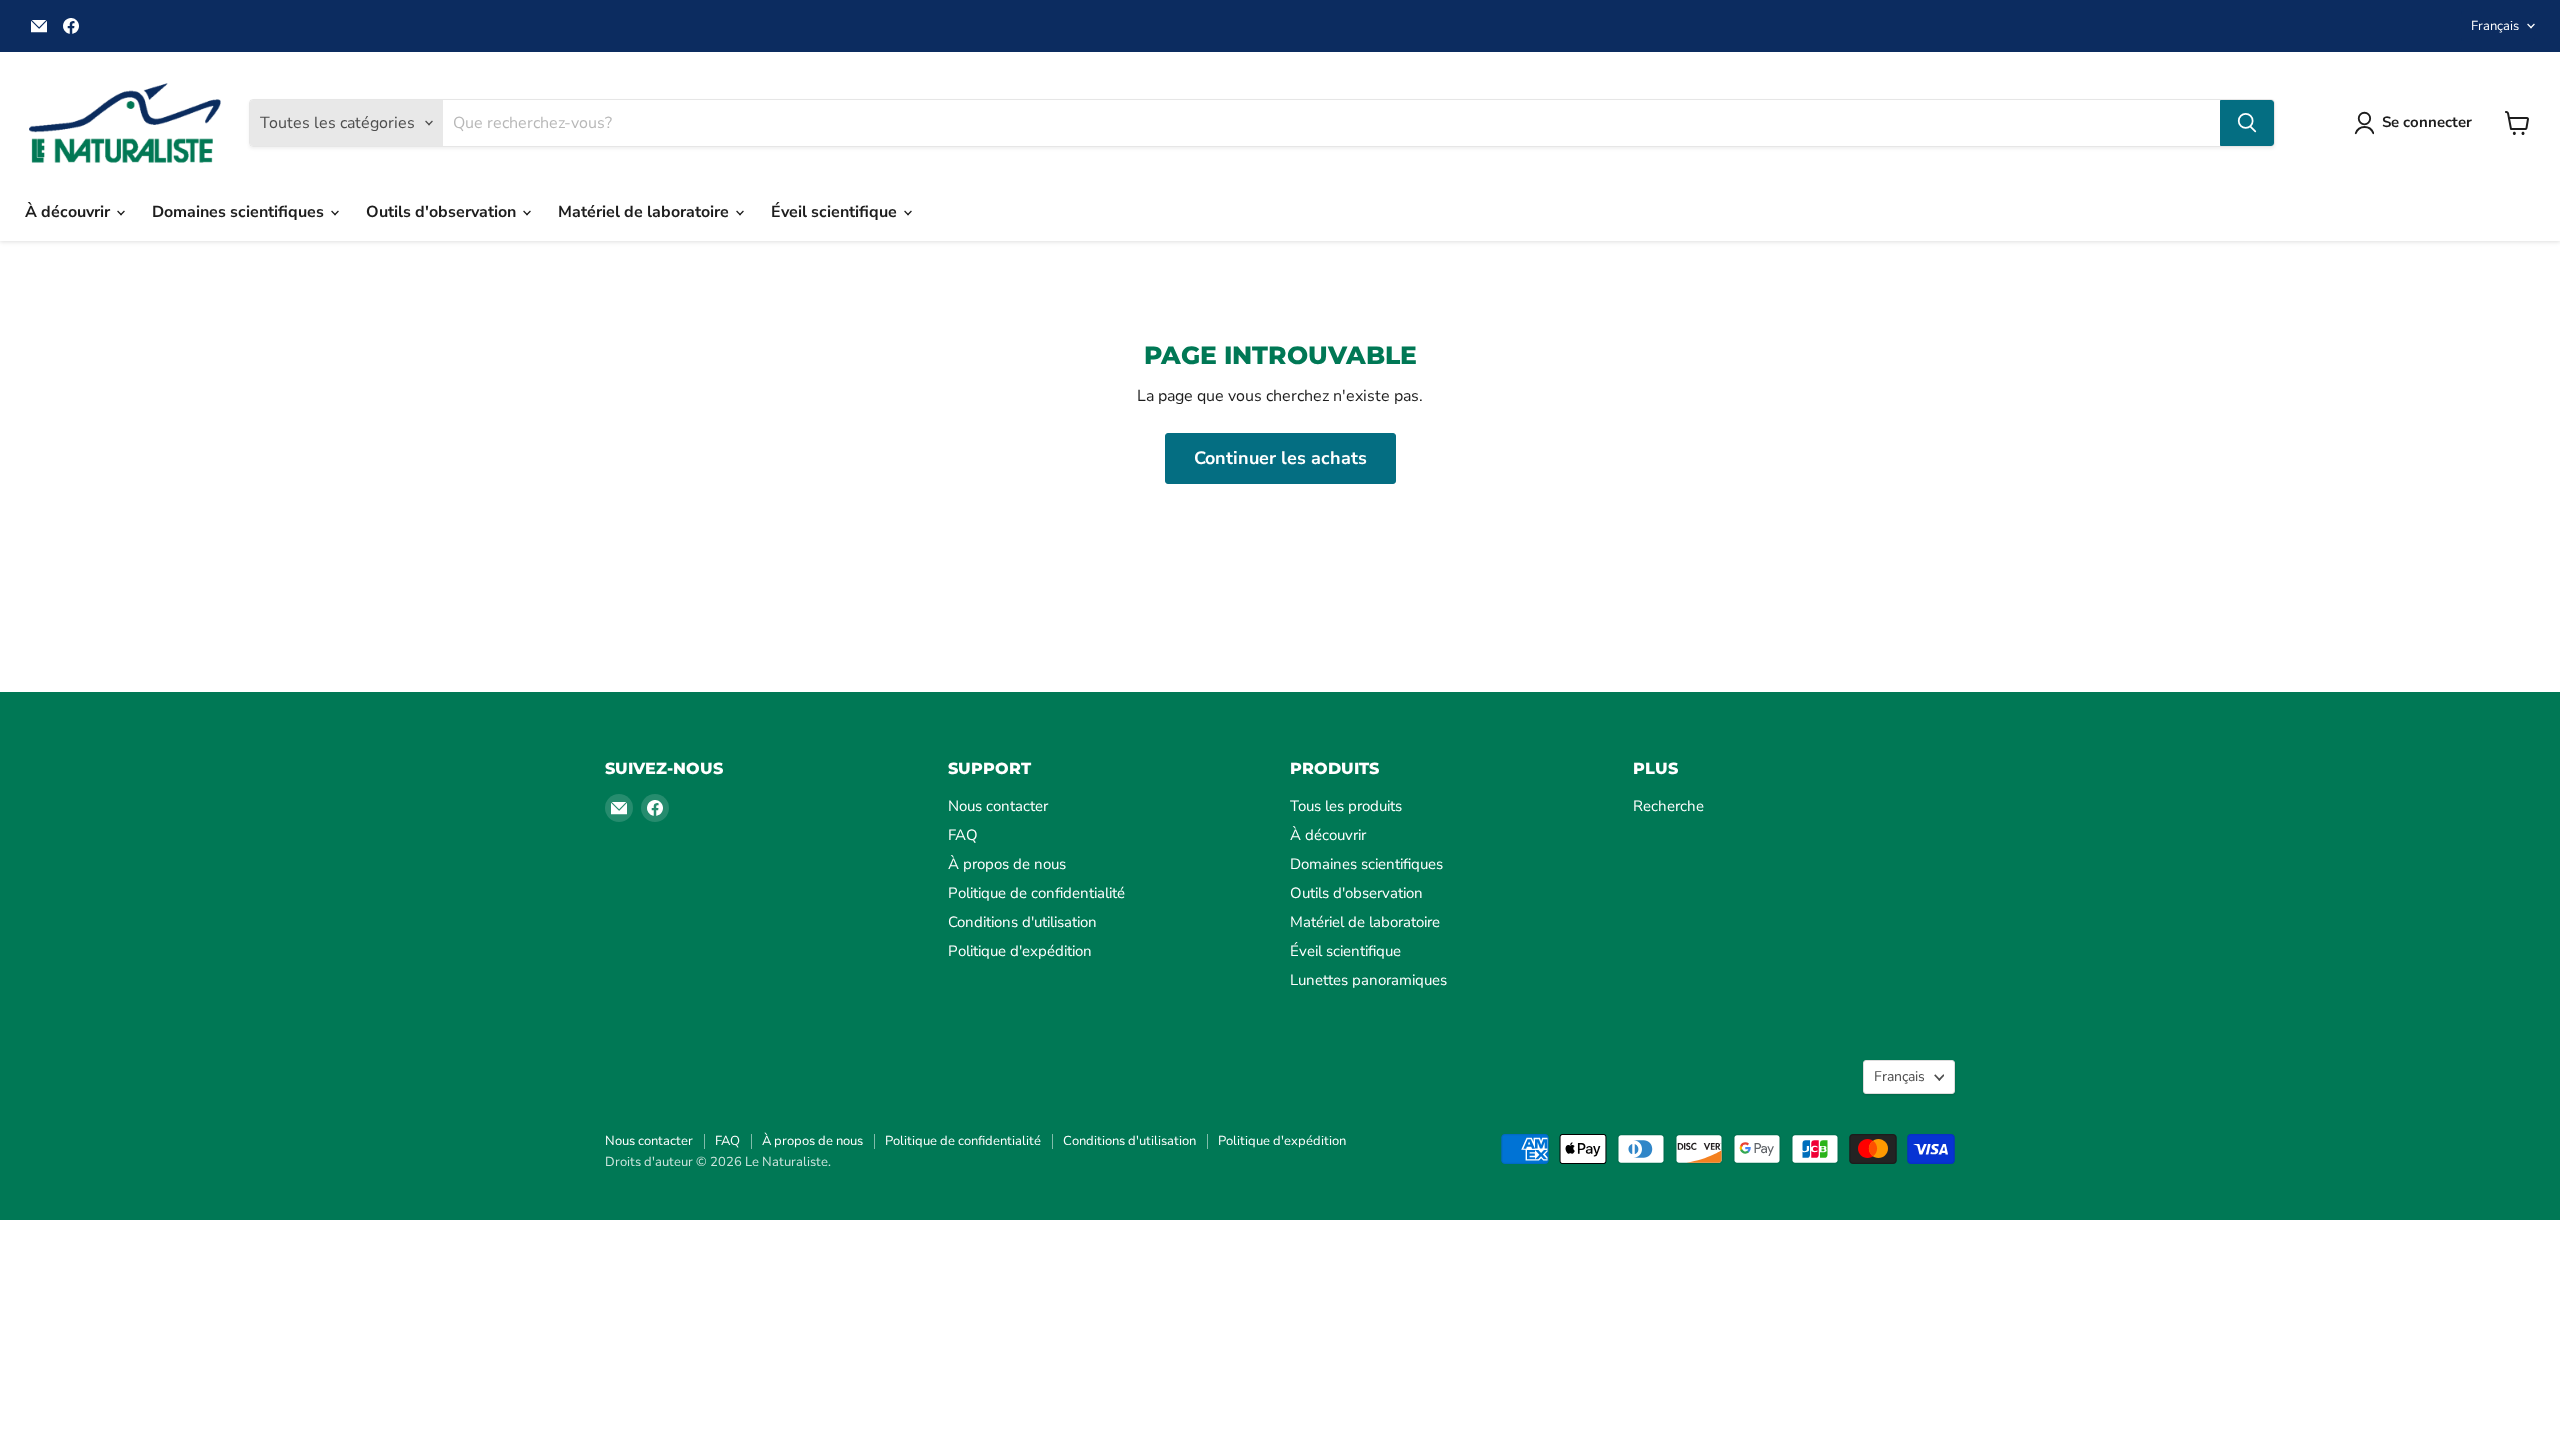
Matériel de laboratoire (645, 212)
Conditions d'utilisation (1022, 922)
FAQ (963, 835)
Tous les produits (1346, 806)
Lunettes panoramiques (1368, 980)
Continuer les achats (1280, 458)
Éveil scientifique (836, 212)
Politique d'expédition (1020, 951)
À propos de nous (1007, 864)
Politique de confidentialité (1036, 893)
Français (2495, 26)
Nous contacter (998, 806)
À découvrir (69, 212)
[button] (2417, 123)
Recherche (1668, 806)
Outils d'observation (443, 212)
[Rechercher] (2247, 123)
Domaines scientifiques (240, 212)
